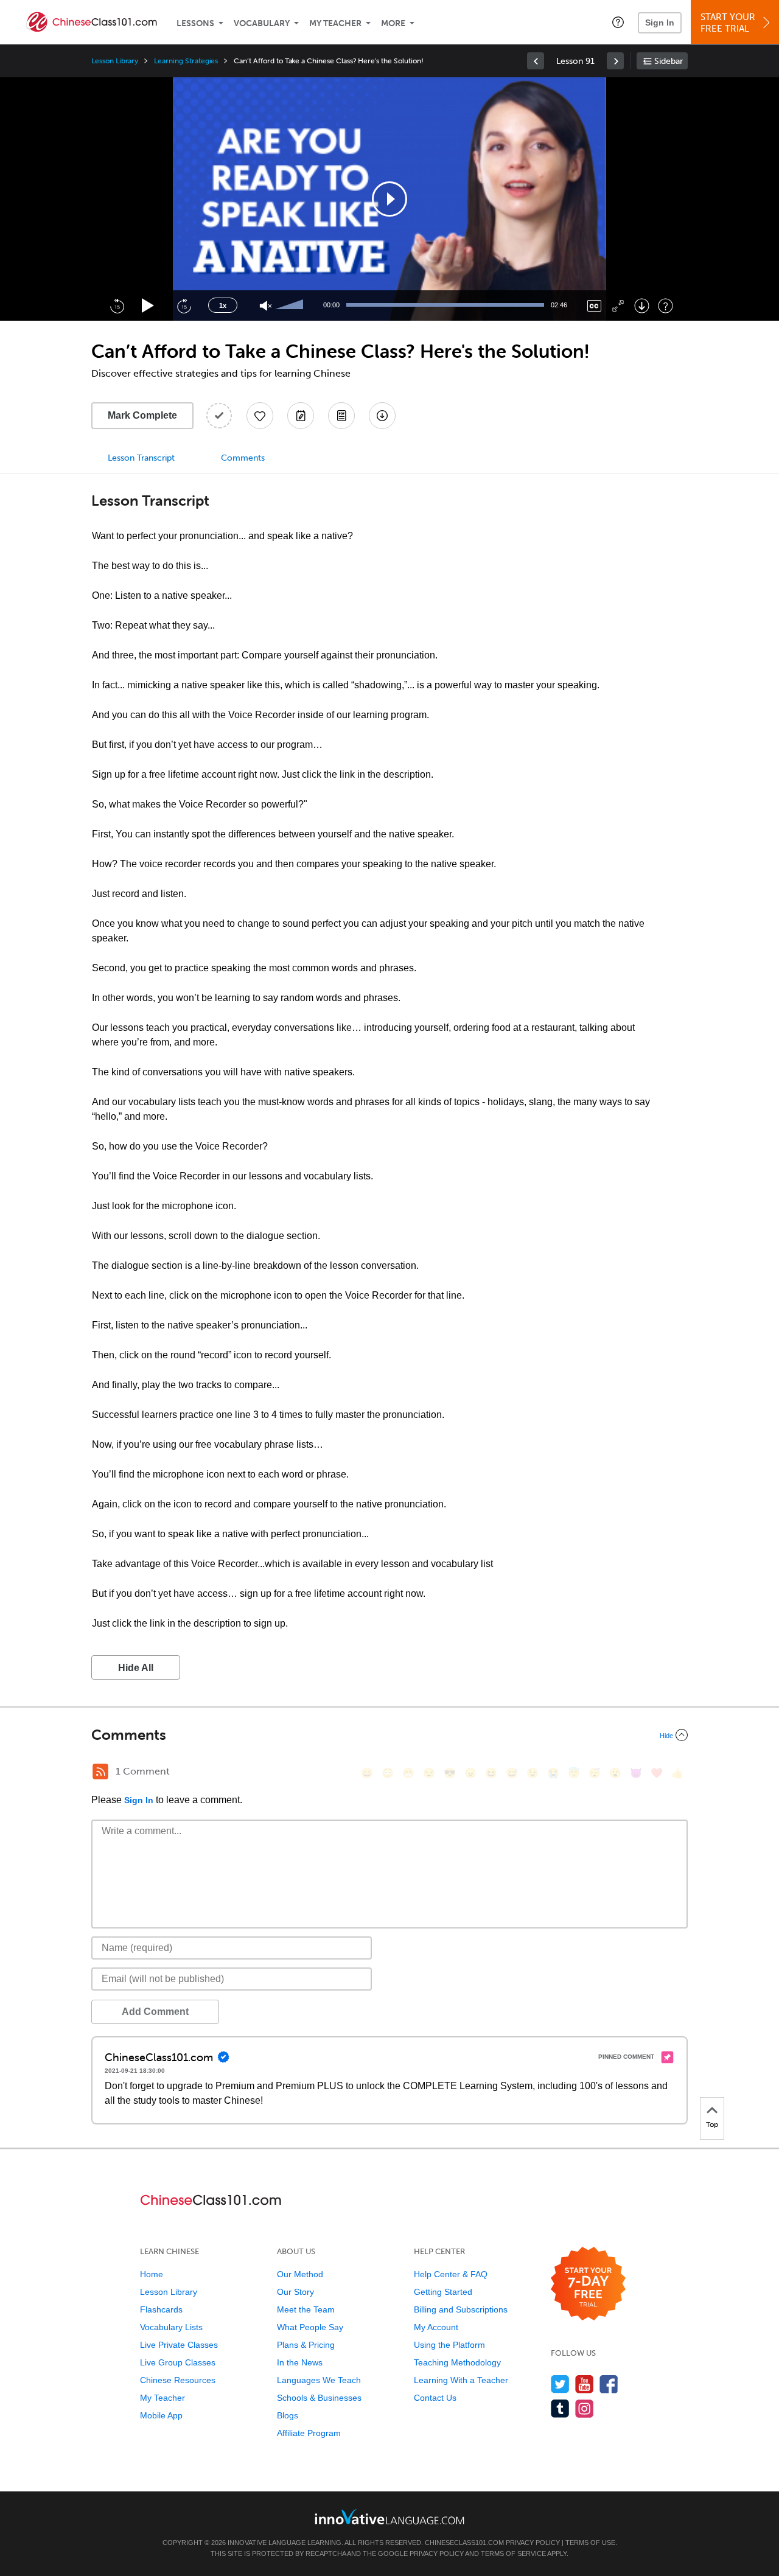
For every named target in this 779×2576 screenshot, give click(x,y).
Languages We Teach (319, 2380)
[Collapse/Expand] (389, 1735)
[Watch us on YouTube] (585, 2384)
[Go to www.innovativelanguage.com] (389, 2517)
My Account (436, 2327)
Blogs (288, 2415)
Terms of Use (590, 2543)
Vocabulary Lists (171, 2327)
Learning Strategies (186, 61)
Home (152, 2274)
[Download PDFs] (341, 416)
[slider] (291, 305)
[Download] (642, 306)
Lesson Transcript (141, 458)
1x (223, 305)
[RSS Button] (100, 1771)
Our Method (300, 2274)
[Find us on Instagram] (585, 2408)
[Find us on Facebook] (609, 2384)
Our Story (295, 2292)
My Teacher (335, 23)
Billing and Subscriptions (461, 2309)
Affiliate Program (309, 2433)
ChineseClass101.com (464, 2543)
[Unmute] (266, 306)
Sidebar (669, 61)
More (393, 23)
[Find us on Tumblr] (560, 2408)
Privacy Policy (533, 2543)
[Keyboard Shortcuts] (665, 306)
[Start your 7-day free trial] (588, 2284)
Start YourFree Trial (728, 23)
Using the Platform (449, 2345)
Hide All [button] (136, 1668)
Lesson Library (115, 61)
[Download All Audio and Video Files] (382, 416)
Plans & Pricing (306, 2345)
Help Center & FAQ (451, 2274)
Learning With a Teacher (461, 2380)
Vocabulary (262, 23)
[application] (389, 199)
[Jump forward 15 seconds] (184, 305)
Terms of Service (513, 2553)
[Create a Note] (301, 416)
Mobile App (161, 2415)
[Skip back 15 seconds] (117, 305)
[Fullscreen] (618, 306)
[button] (618, 22)
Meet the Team (306, 2309)
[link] (536, 61)
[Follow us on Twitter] (560, 2384)
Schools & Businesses (319, 2398)
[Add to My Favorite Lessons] (260, 416)
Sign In (660, 23)
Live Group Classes (178, 2362)
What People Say (310, 2327)
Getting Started (443, 2292)
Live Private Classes (179, 2345)
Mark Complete (142, 415)
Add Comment (155, 2012)
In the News (300, 2362)
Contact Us (435, 2398)
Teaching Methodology (457, 2362)
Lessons (195, 23)
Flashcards (161, 2309)
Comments (243, 458)
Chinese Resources (178, 2380)
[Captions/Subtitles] (594, 306)
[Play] (148, 306)
